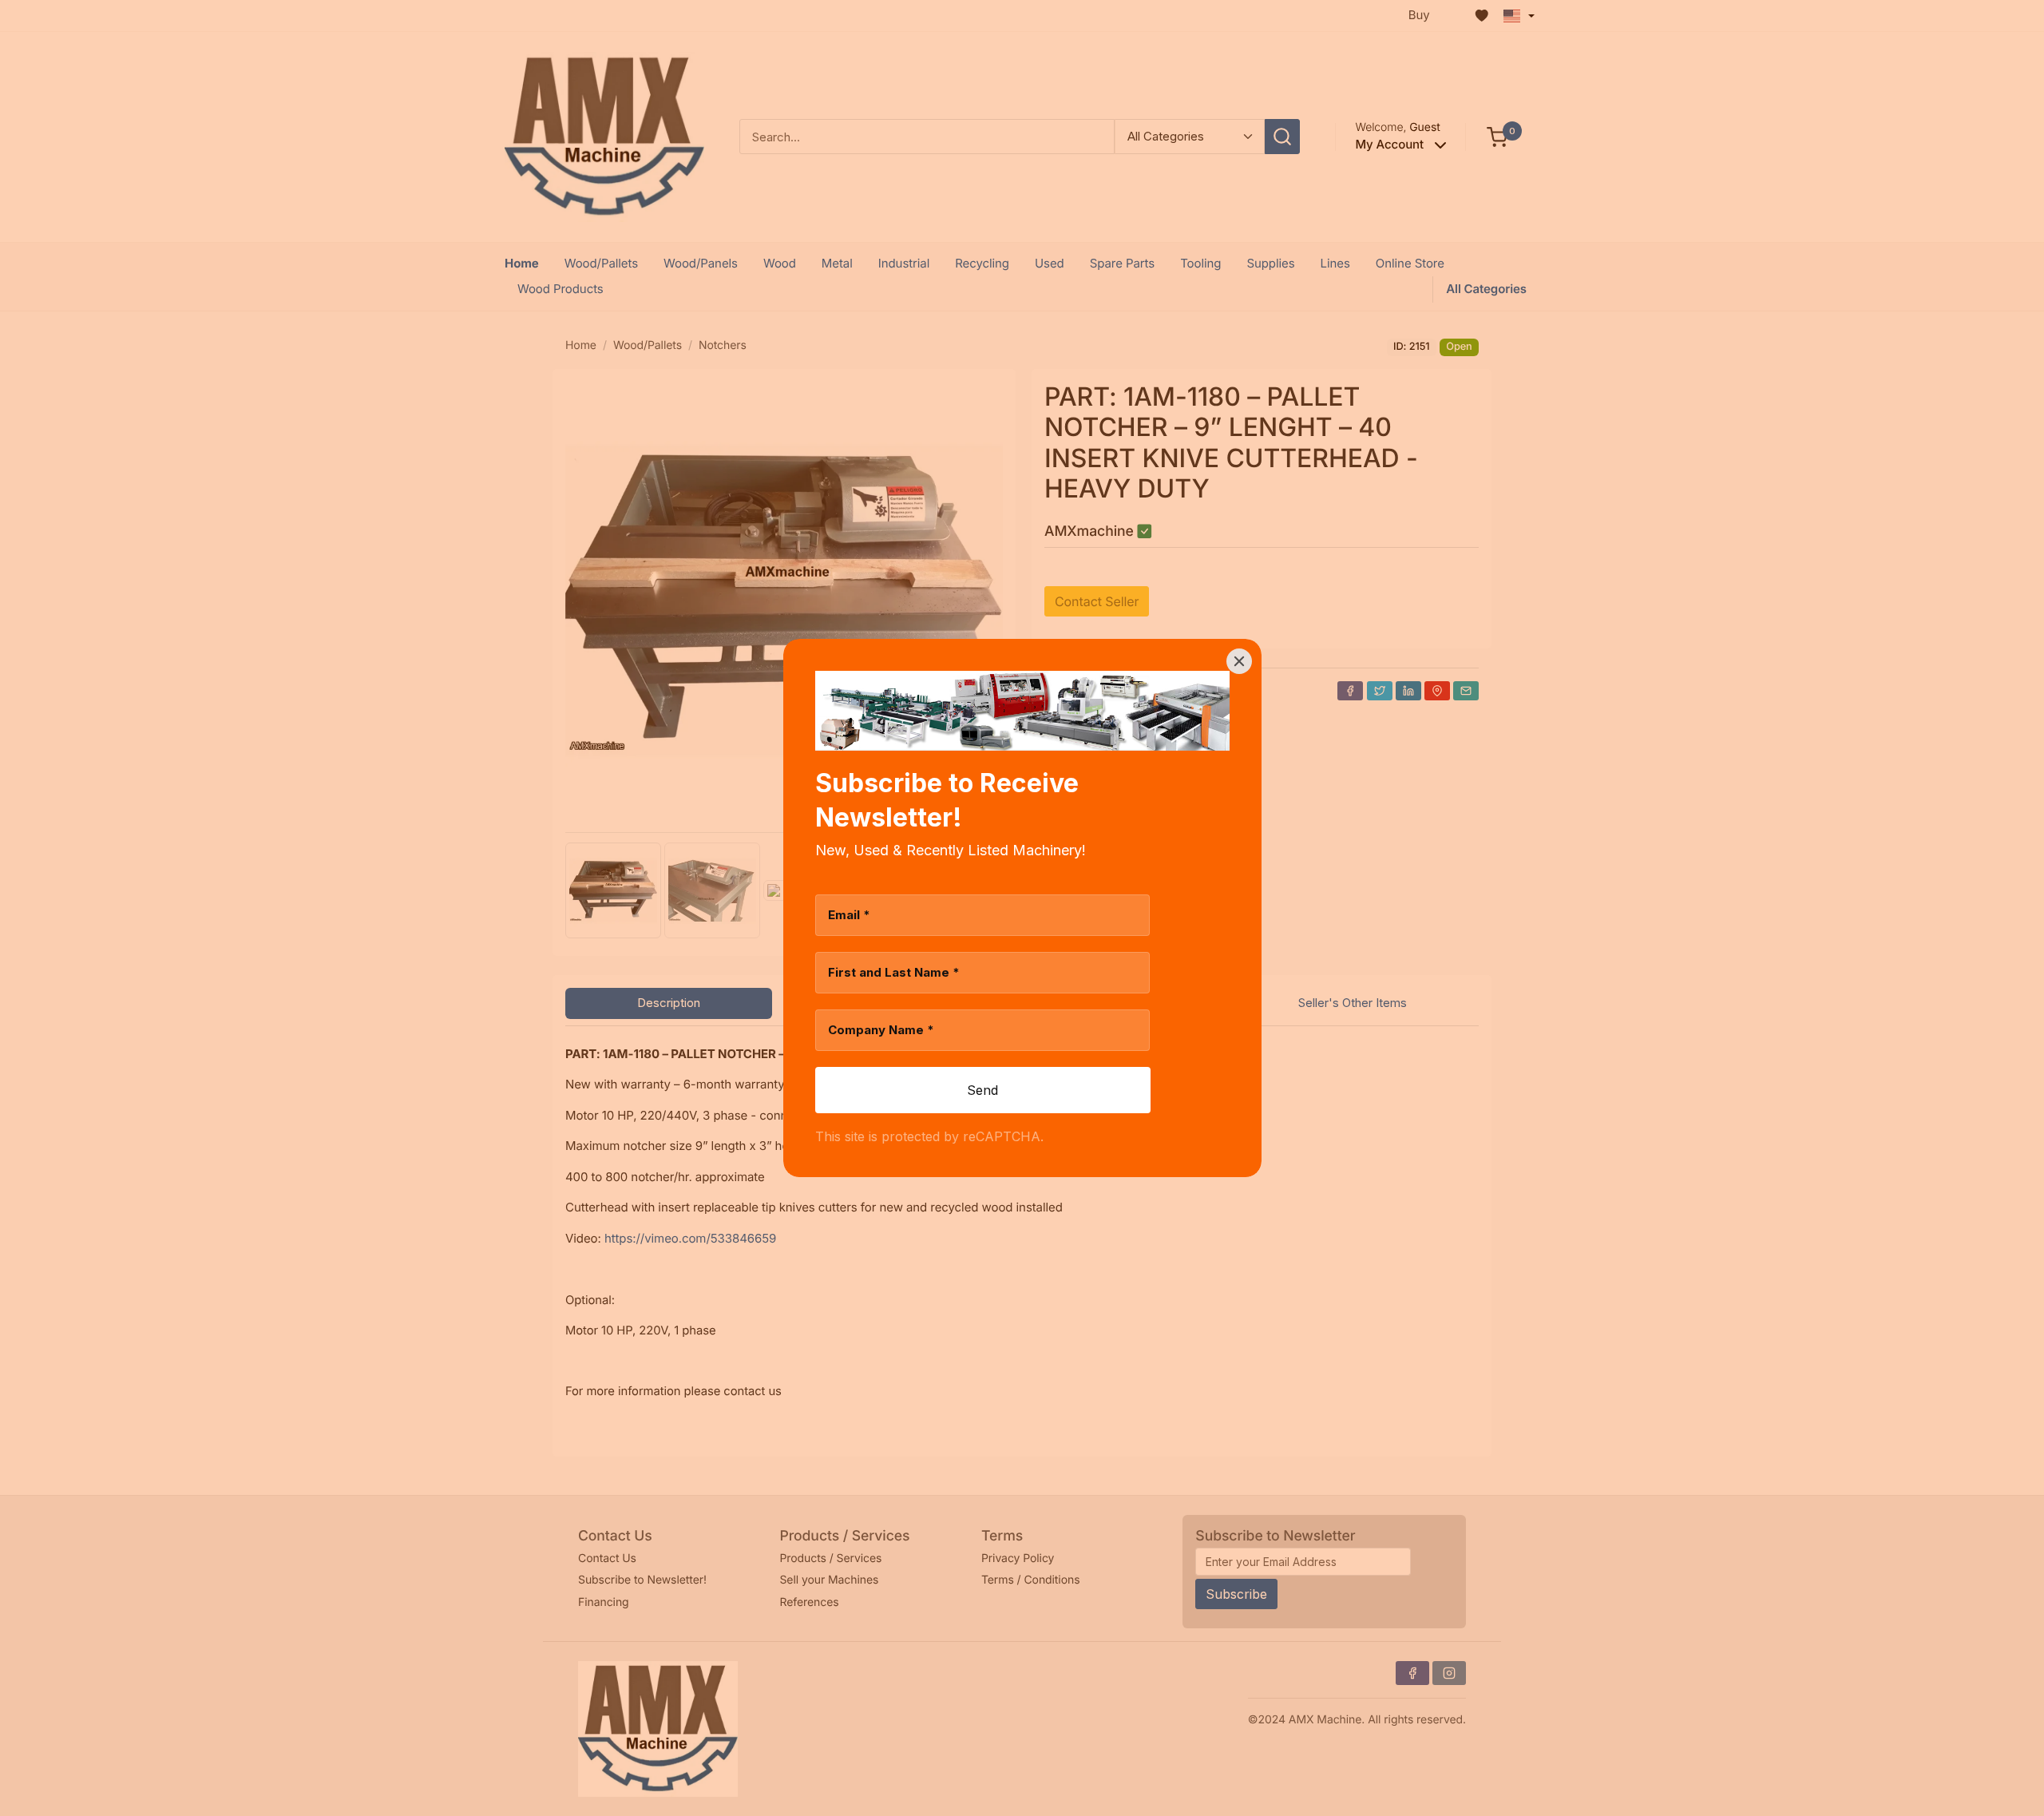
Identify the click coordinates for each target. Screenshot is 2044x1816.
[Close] (1239, 661)
